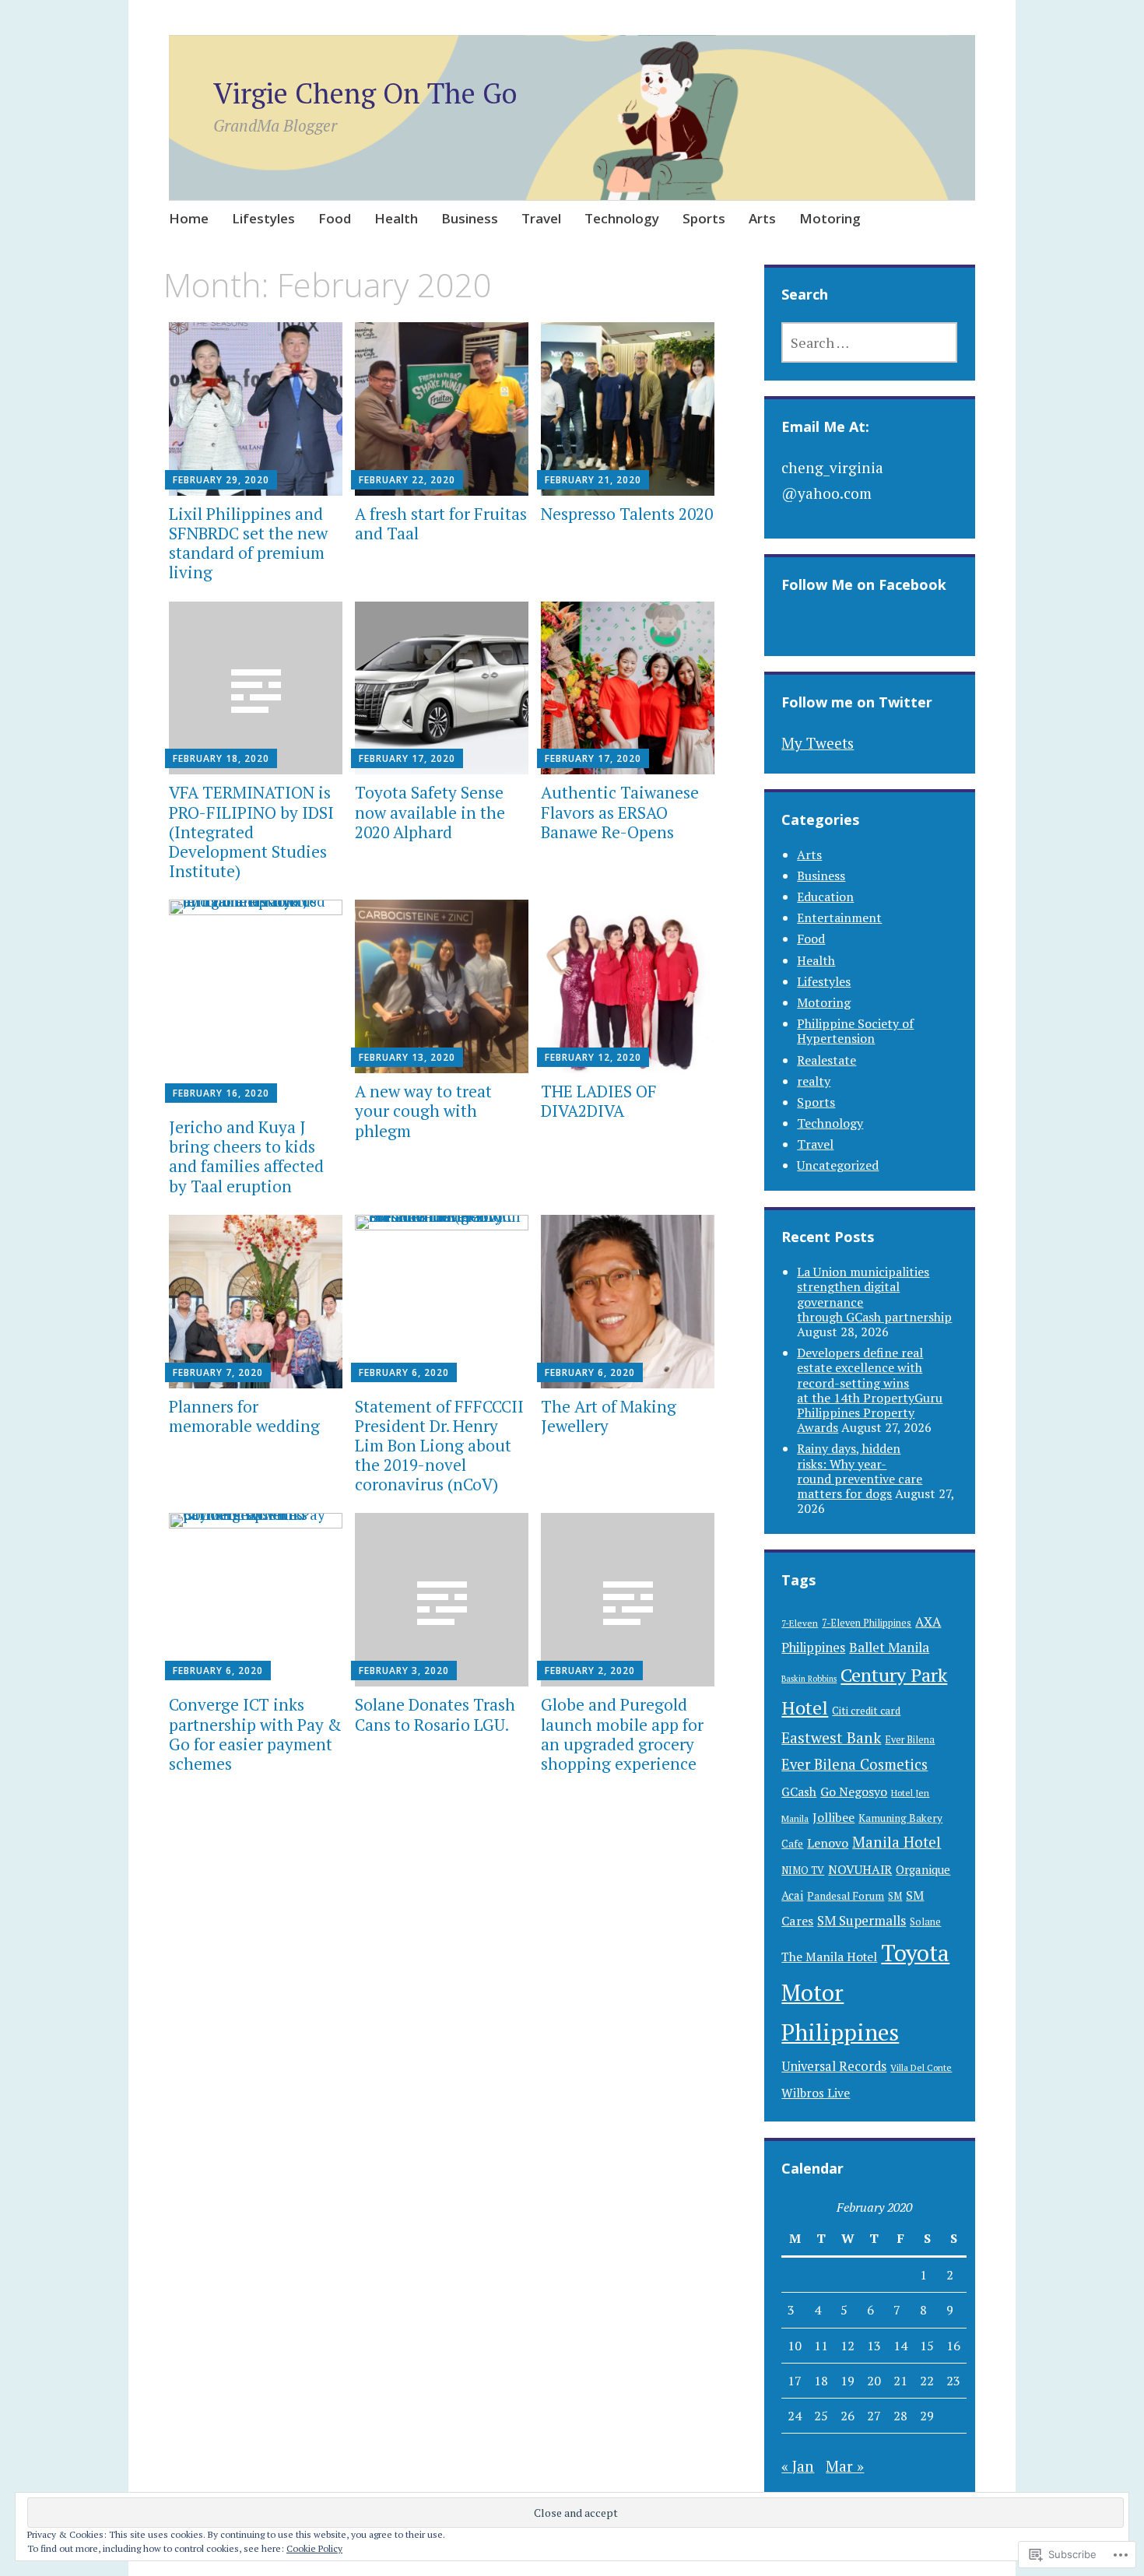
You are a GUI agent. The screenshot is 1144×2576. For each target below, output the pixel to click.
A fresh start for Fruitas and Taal (441, 523)
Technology (622, 218)
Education (825, 897)
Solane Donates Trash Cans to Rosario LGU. (435, 1714)
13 (874, 2346)
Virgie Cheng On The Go (365, 93)
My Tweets (818, 743)
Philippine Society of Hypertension (855, 1031)
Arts (762, 218)
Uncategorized (838, 1165)
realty (814, 1081)
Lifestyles (263, 218)
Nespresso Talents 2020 (627, 514)
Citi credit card (866, 1711)
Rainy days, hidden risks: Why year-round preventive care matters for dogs (860, 1471)
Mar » (845, 2466)
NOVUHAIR (860, 1869)
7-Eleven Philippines (867, 1623)
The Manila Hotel (829, 1957)
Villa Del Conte (921, 2067)
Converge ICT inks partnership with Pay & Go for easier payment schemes (255, 1734)
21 (900, 2381)
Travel (541, 218)
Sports (704, 218)
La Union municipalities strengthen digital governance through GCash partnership (874, 1294)
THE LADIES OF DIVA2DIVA (599, 1101)
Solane (925, 1922)
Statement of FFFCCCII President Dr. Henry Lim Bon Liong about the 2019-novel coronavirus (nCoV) (439, 1446)
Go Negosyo (854, 1792)
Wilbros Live (816, 2093)
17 (795, 2381)
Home (189, 218)
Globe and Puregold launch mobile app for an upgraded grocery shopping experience (622, 1734)
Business (470, 218)
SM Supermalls (862, 1920)
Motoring (830, 218)
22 (927, 2381)
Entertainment (839, 918)
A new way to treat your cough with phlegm (423, 1111)
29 (927, 2416)
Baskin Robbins (809, 1679)
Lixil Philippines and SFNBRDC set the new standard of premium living (248, 543)
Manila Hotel (897, 1842)
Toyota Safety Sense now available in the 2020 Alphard (430, 812)
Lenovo (828, 1843)
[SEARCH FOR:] (869, 342)
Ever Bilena (910, 1740)
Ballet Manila (889, 1647)
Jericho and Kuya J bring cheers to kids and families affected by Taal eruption (246, 1156)
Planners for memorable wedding (244, 1416)
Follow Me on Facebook (864, 584)
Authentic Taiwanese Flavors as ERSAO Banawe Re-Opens (620, 812)
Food (335, 218)
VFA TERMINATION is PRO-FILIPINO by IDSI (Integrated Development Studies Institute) (251, 832)
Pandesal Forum (846, 1896)
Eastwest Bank (831, 1738)
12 (847, 2346)
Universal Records (834, 2066)
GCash (799, 1792)
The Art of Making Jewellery (609, 1416)
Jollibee (833, 1817)
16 (953, 2346)
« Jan (798, 2466)
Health (396, 218)
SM (895, 1896)
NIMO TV (803, 1871)
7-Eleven (800, 1623)
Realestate (826, 1060)
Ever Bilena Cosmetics (854, 1764)
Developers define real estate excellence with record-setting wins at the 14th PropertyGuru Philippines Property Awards (870, 1390)
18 (821, 2381)
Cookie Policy (314, 2548)
